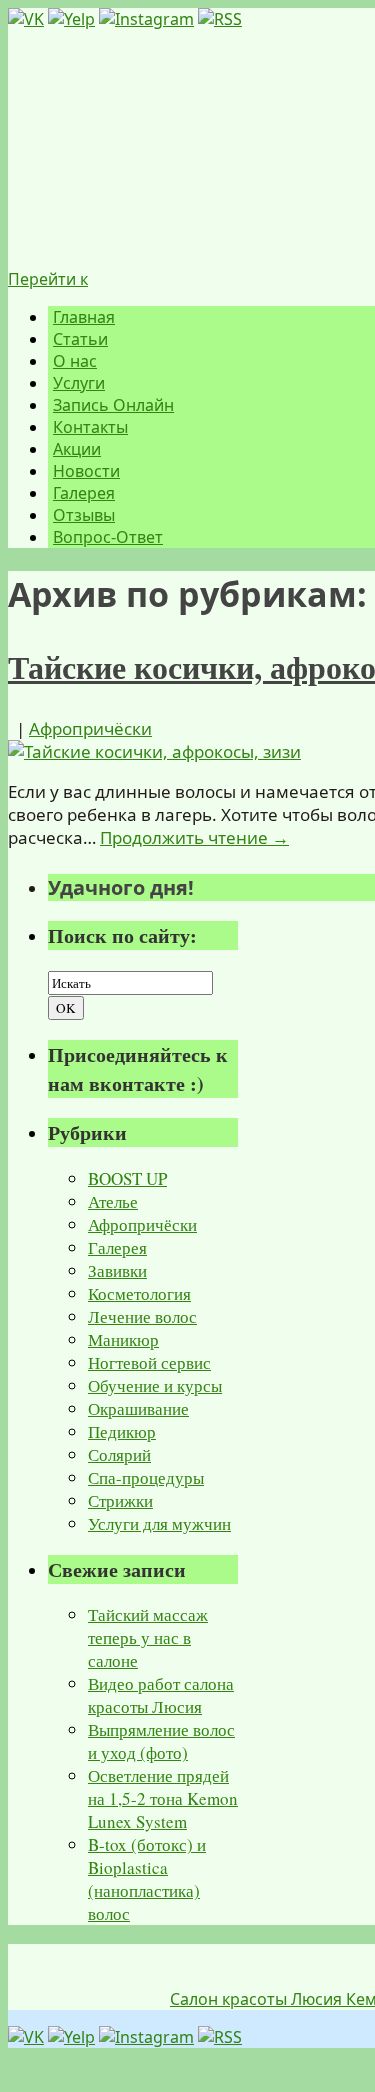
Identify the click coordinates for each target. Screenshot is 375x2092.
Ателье (113, 1201)
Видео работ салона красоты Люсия (161, 1695)
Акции (77, 449)
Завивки (117, 1270)
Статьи (80, 339)
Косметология (139, 1293)
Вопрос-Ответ (108, 537)
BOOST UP (127, 1178)
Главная (84, 317)
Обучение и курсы (155, 1385)
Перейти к (48, 279)
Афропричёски (90, 728)
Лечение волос (142, 1316)
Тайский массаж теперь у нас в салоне (148, 1637)
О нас (75, 361)
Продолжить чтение (194, 837)
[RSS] (220, 19)
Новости (86, 471)
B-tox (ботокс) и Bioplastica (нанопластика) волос (147, 1879)
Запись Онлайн (113, 405)
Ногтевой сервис (149, 1362)
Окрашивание (138, 1408)
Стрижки (120, 1500)
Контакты (90, 427)
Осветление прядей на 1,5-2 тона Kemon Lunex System (163, 1798)
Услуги (79, 383)
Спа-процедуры (146, 1477)
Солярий (119, 1454)
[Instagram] (146, 19)
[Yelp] (71, 19)
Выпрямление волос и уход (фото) (161, 1741)
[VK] (26, 19)
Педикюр (122, 1431)
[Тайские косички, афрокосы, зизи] (154, 751)
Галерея (84, 493)
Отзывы (84, 515)
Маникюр (123, 1339)
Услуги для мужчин (159, 1523)
